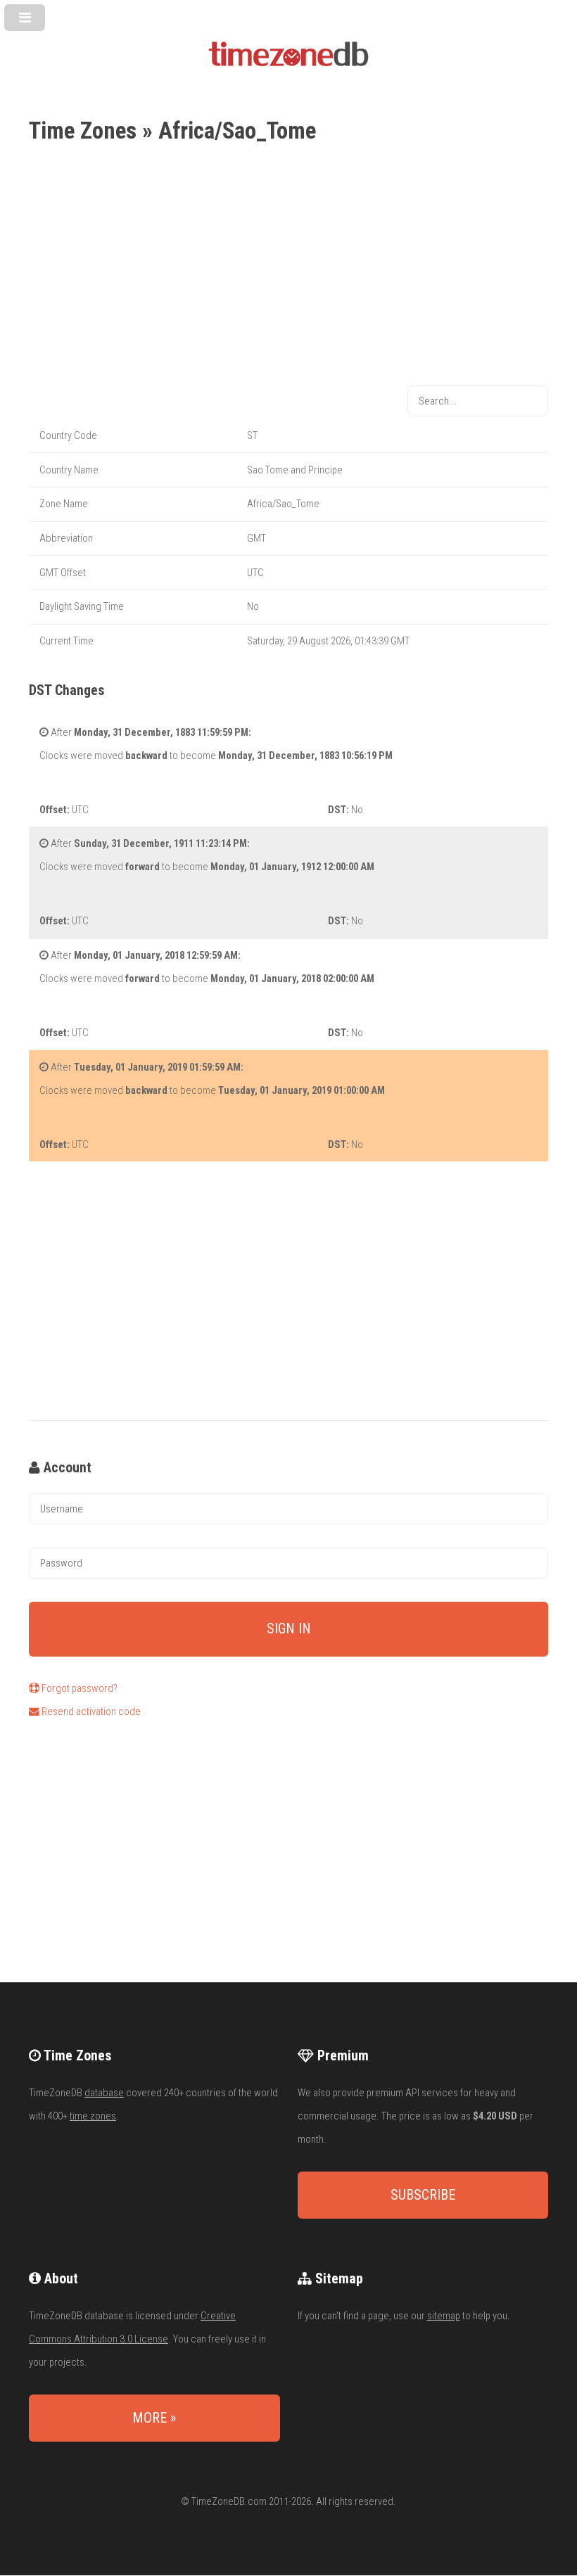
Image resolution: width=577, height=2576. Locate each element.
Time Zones (83, 130)
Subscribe (423, 2195)
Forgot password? (78, 1688)
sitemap (444, 2316)
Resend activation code (90, 1711)
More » (154, 2418)
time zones (93, 2116)
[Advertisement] (288, 267)
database (104, 2093)
